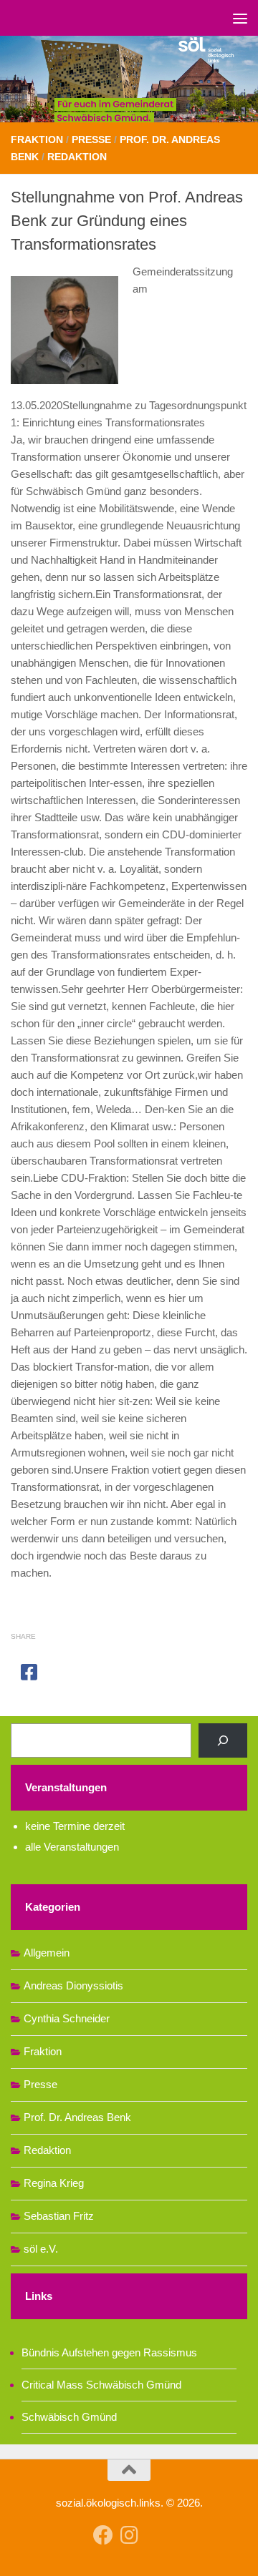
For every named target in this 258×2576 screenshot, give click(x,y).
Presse (91, 139)
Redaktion (77, 157)
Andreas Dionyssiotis (73, 1985)
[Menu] (240, 18)
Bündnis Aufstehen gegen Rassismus (109, 2352)
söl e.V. (41, 2249)
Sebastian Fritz (59, 2216)
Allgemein (47, 1953)
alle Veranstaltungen (72, 1847)
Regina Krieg (54, 2183)
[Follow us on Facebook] (103, 2535)
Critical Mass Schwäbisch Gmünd (101, 2385)
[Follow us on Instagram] (129, 2535)
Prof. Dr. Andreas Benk (77, 2117)
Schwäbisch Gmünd (69, 2417)
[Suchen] (223, 1740)
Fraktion (37, 139)
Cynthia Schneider (67, 2018)
